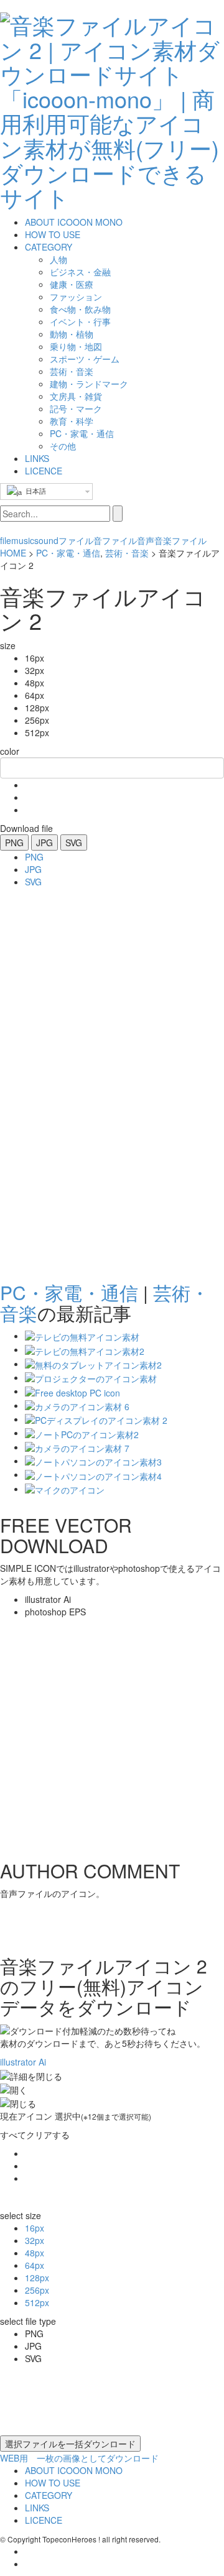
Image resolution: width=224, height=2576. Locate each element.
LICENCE (44, 471)
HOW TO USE (53, 234)
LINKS (37, 458)
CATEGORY (49, 247)
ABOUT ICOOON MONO (74, 222)
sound (46, 540)
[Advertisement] (50, 1081)
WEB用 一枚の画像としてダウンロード (79, 2458)
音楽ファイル (180, 540)
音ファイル (115, 540)
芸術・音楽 (127, 553)
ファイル (76, 540)
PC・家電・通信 (68, 553)
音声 (146, 540)
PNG (14, 843)
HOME (13, 553)
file (6, 540)
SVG (74, 843)
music (23, 540)
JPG (44, 843)
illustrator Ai (23, 2062)
